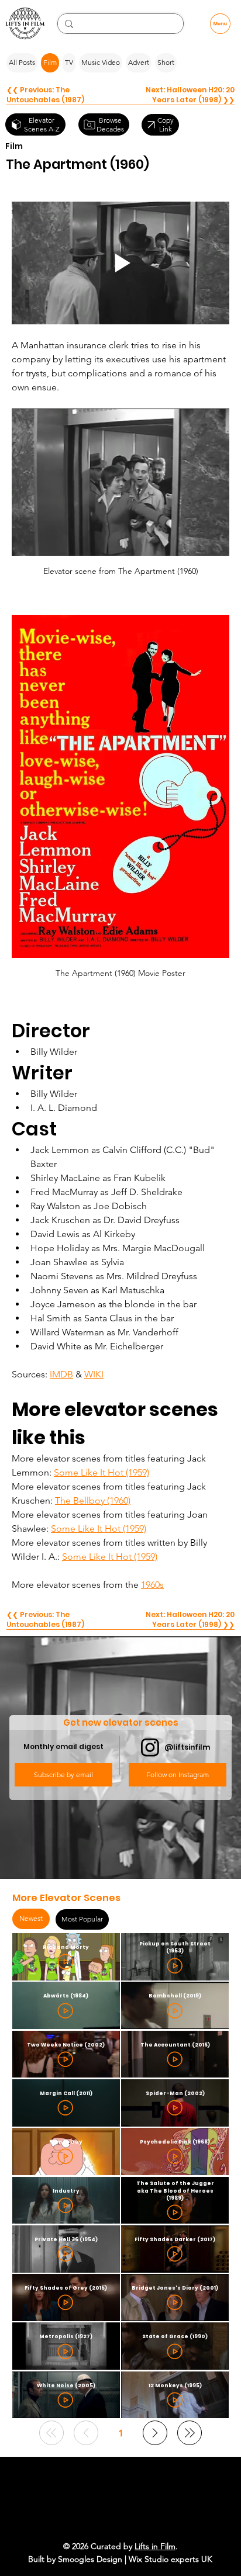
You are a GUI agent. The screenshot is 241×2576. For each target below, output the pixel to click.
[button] (63, 1775)
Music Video (101, 62)
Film (50, 62)
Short (166, 62)
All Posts (22, 62)
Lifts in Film (155, 2546)
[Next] (155, 2433)
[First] (51, 2433)
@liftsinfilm (187, 1747)
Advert (139, 62)
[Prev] (86, 2433)
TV (69, 62)
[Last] (190, 2433)
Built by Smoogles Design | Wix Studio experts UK (120, 2559)
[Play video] (120, 263)
